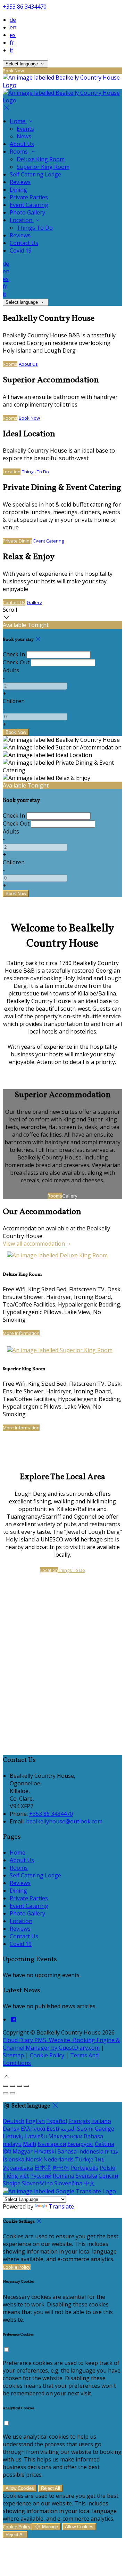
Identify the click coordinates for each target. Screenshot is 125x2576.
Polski (107, 2168)
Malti (30, 2144)
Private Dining (17, 541)
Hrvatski (45, 2151)
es (13, 35)
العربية (68, 2129)
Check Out (16, 662)
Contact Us (24, 243)
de (13, 20)
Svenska (86, 2176)
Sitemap (13, 2055)
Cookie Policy (47, 2055)
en (13, 27)
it (11, 50)
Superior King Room (43, 167)
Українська (18, 2168)
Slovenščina (37, 2183)
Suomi (85, 2129)
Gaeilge (105, 2129)
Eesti (53, 2129)
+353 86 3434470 (25, 7)
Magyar (23, 2151)
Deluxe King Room (41, 159)
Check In (14, 654)
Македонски (65, 2136)
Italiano (101, 2121)
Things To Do (35, 228)
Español (57, 2121)
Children (14, 701)
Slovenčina (68, 2183)
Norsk (34, 2159)
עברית (112, 2151)
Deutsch (14, 2121)
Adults (11, 670)
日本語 (43, 2168)
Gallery (34, 602)
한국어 (61, 2168)
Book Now (29, 418)
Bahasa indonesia (80, 2151)
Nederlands (59, 2159)
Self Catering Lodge (35, 174)
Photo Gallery (27, 212)
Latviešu (36, 2136)
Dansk (11, 2129)
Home (18, 121)
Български (52, 2144)
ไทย (100, 2159)
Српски (108, 2176)
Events (25, 129)
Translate (61, 2206)
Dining (18, 190)
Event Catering (29, 205)
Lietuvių (13, 2136)
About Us (22, 144)
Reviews (20, 182)
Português (84, 2168)
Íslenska (14, 2159)
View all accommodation (35, 1244)
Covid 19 (21, 251)
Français (79, 2121)
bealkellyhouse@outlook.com (64, 1821)
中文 (89, 2183)
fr (12, 43)
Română (64, 2176)
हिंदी (7, 2151)
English (35, 2121)
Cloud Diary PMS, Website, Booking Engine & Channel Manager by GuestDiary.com (61, 2044)
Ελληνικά (33, 2129)
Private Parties (29, 197)
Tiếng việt (16, 2176)
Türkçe (84, 2159)
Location (22, 220)
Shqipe (12, 2183)
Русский (41, 2176)
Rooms (19, 152)
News (24, 136)
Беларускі (80, 2144)
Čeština (105, 2144)
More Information (21, 1333)
